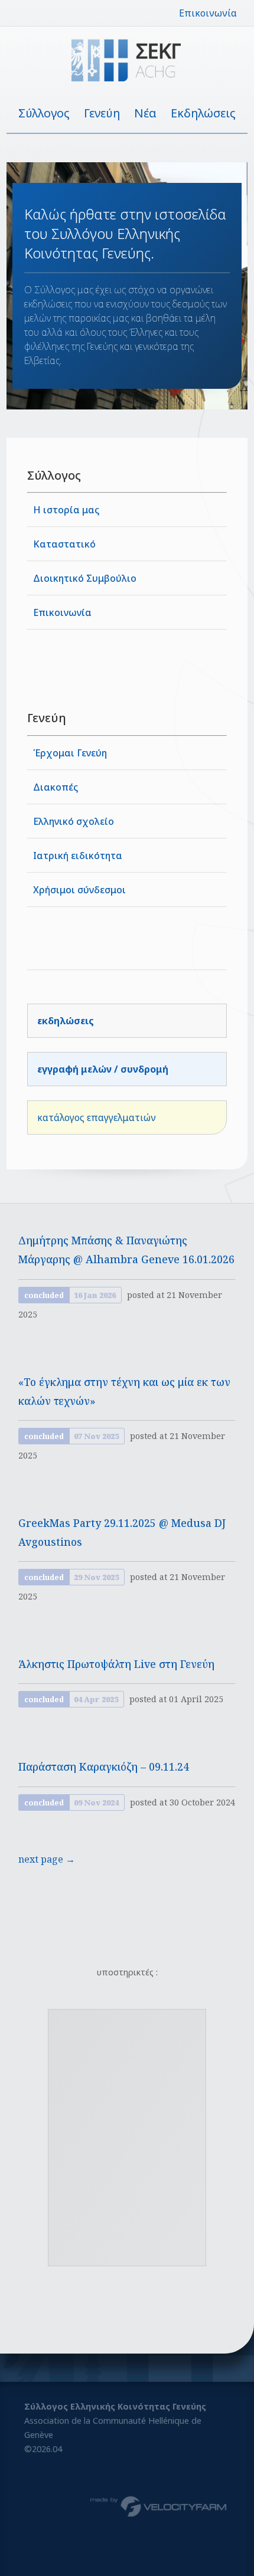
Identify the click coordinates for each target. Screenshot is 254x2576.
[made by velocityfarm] (159, 2506)
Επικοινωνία (208, 13)
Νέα (145, 113)
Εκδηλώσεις (203, 113)
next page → (47, 1859)
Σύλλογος (44, 113)
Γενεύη (102, 113)
